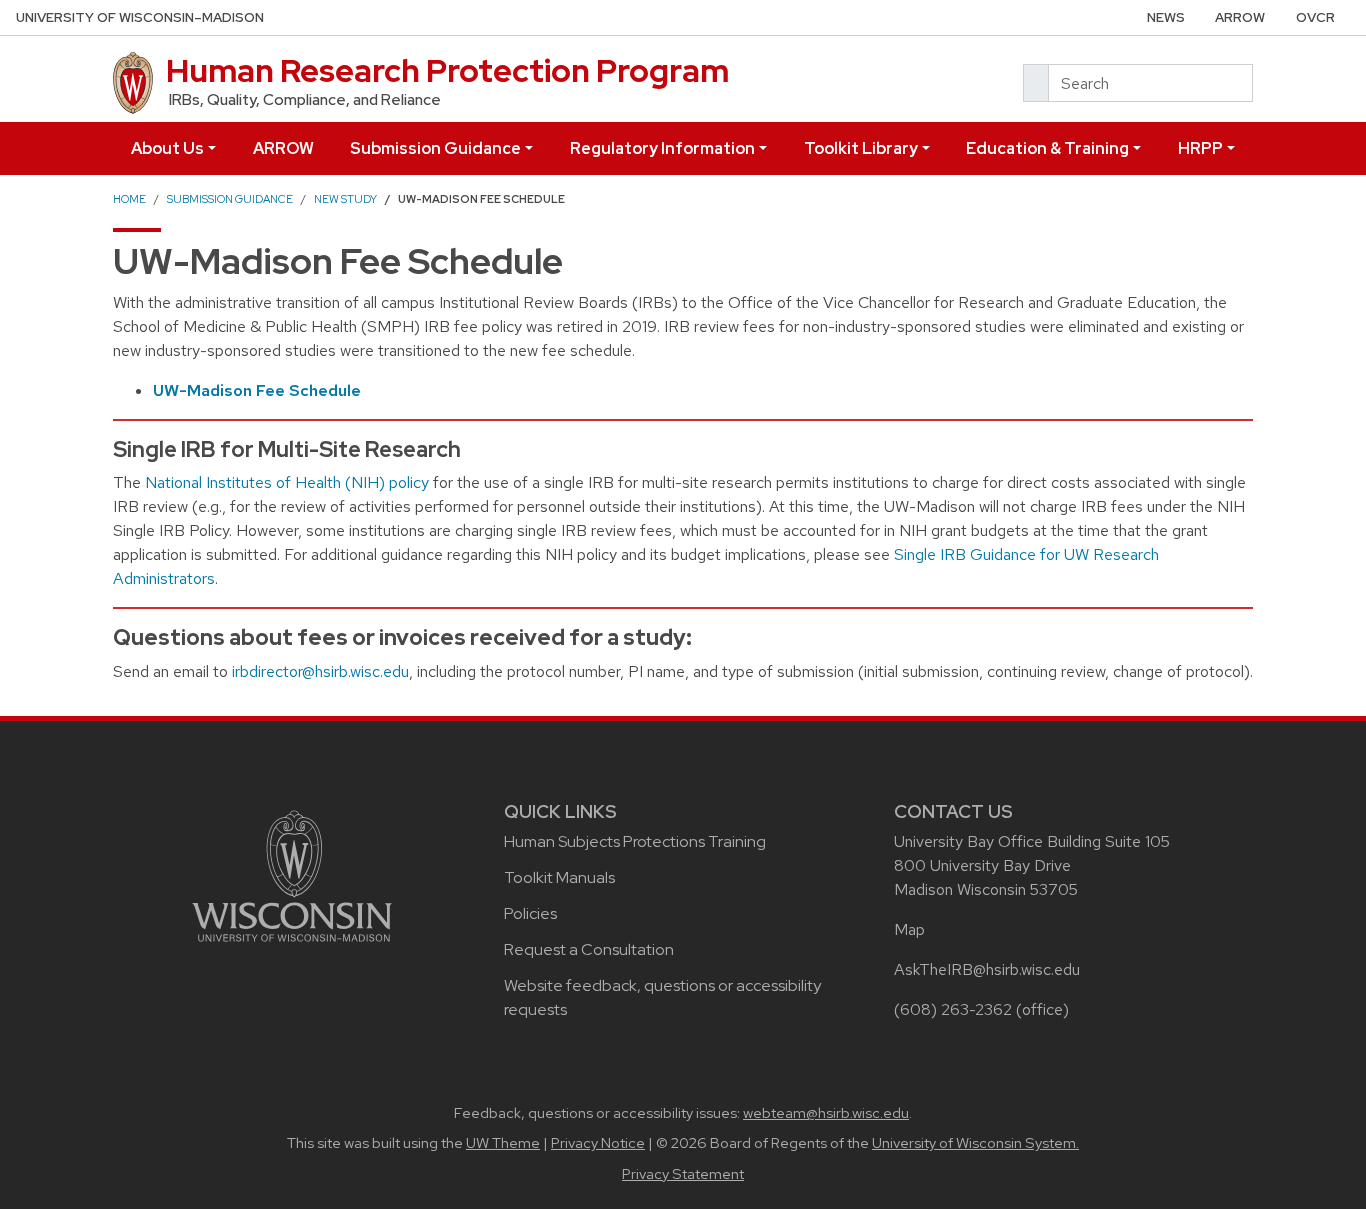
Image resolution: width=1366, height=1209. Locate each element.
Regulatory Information (662, 148)
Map (909, 929)
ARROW (1240, 17)
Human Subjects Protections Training (635, 841)
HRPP (1200, 148)
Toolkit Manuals (559, 877)
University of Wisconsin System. (975, 1143)
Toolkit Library (861, 148)
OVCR (1315, 17)
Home (129, 199)
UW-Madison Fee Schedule (257, 390)
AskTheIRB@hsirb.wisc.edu (987, 969)
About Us (167, 148)
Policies (530, 913)
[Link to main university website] (292, 874)
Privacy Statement (683, 1174)
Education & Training (1047, 148)
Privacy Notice (598, 1143)
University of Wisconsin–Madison (140, 17)
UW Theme (503, 1143)
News (1166, 17)
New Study (345, 199)
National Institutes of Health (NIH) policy (287, 482)
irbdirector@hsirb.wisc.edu (320, 671)
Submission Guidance (435, 148)
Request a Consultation (589, 949)
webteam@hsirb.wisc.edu (826, 1113)
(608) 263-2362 (953, 1009)
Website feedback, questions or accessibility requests (662, 997)
